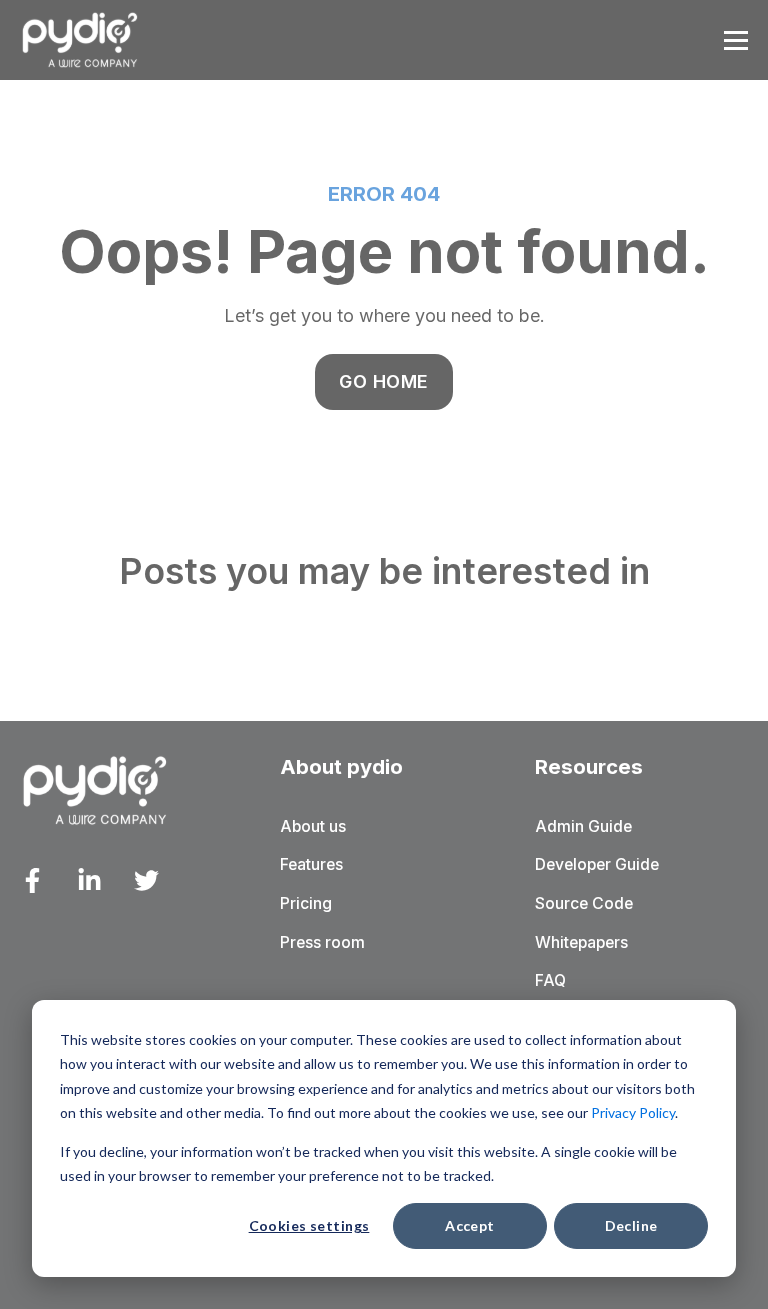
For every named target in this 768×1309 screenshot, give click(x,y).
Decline (631, 1225)
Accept (470, 1225)
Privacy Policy (633, 1112)
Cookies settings (309, 1225)
